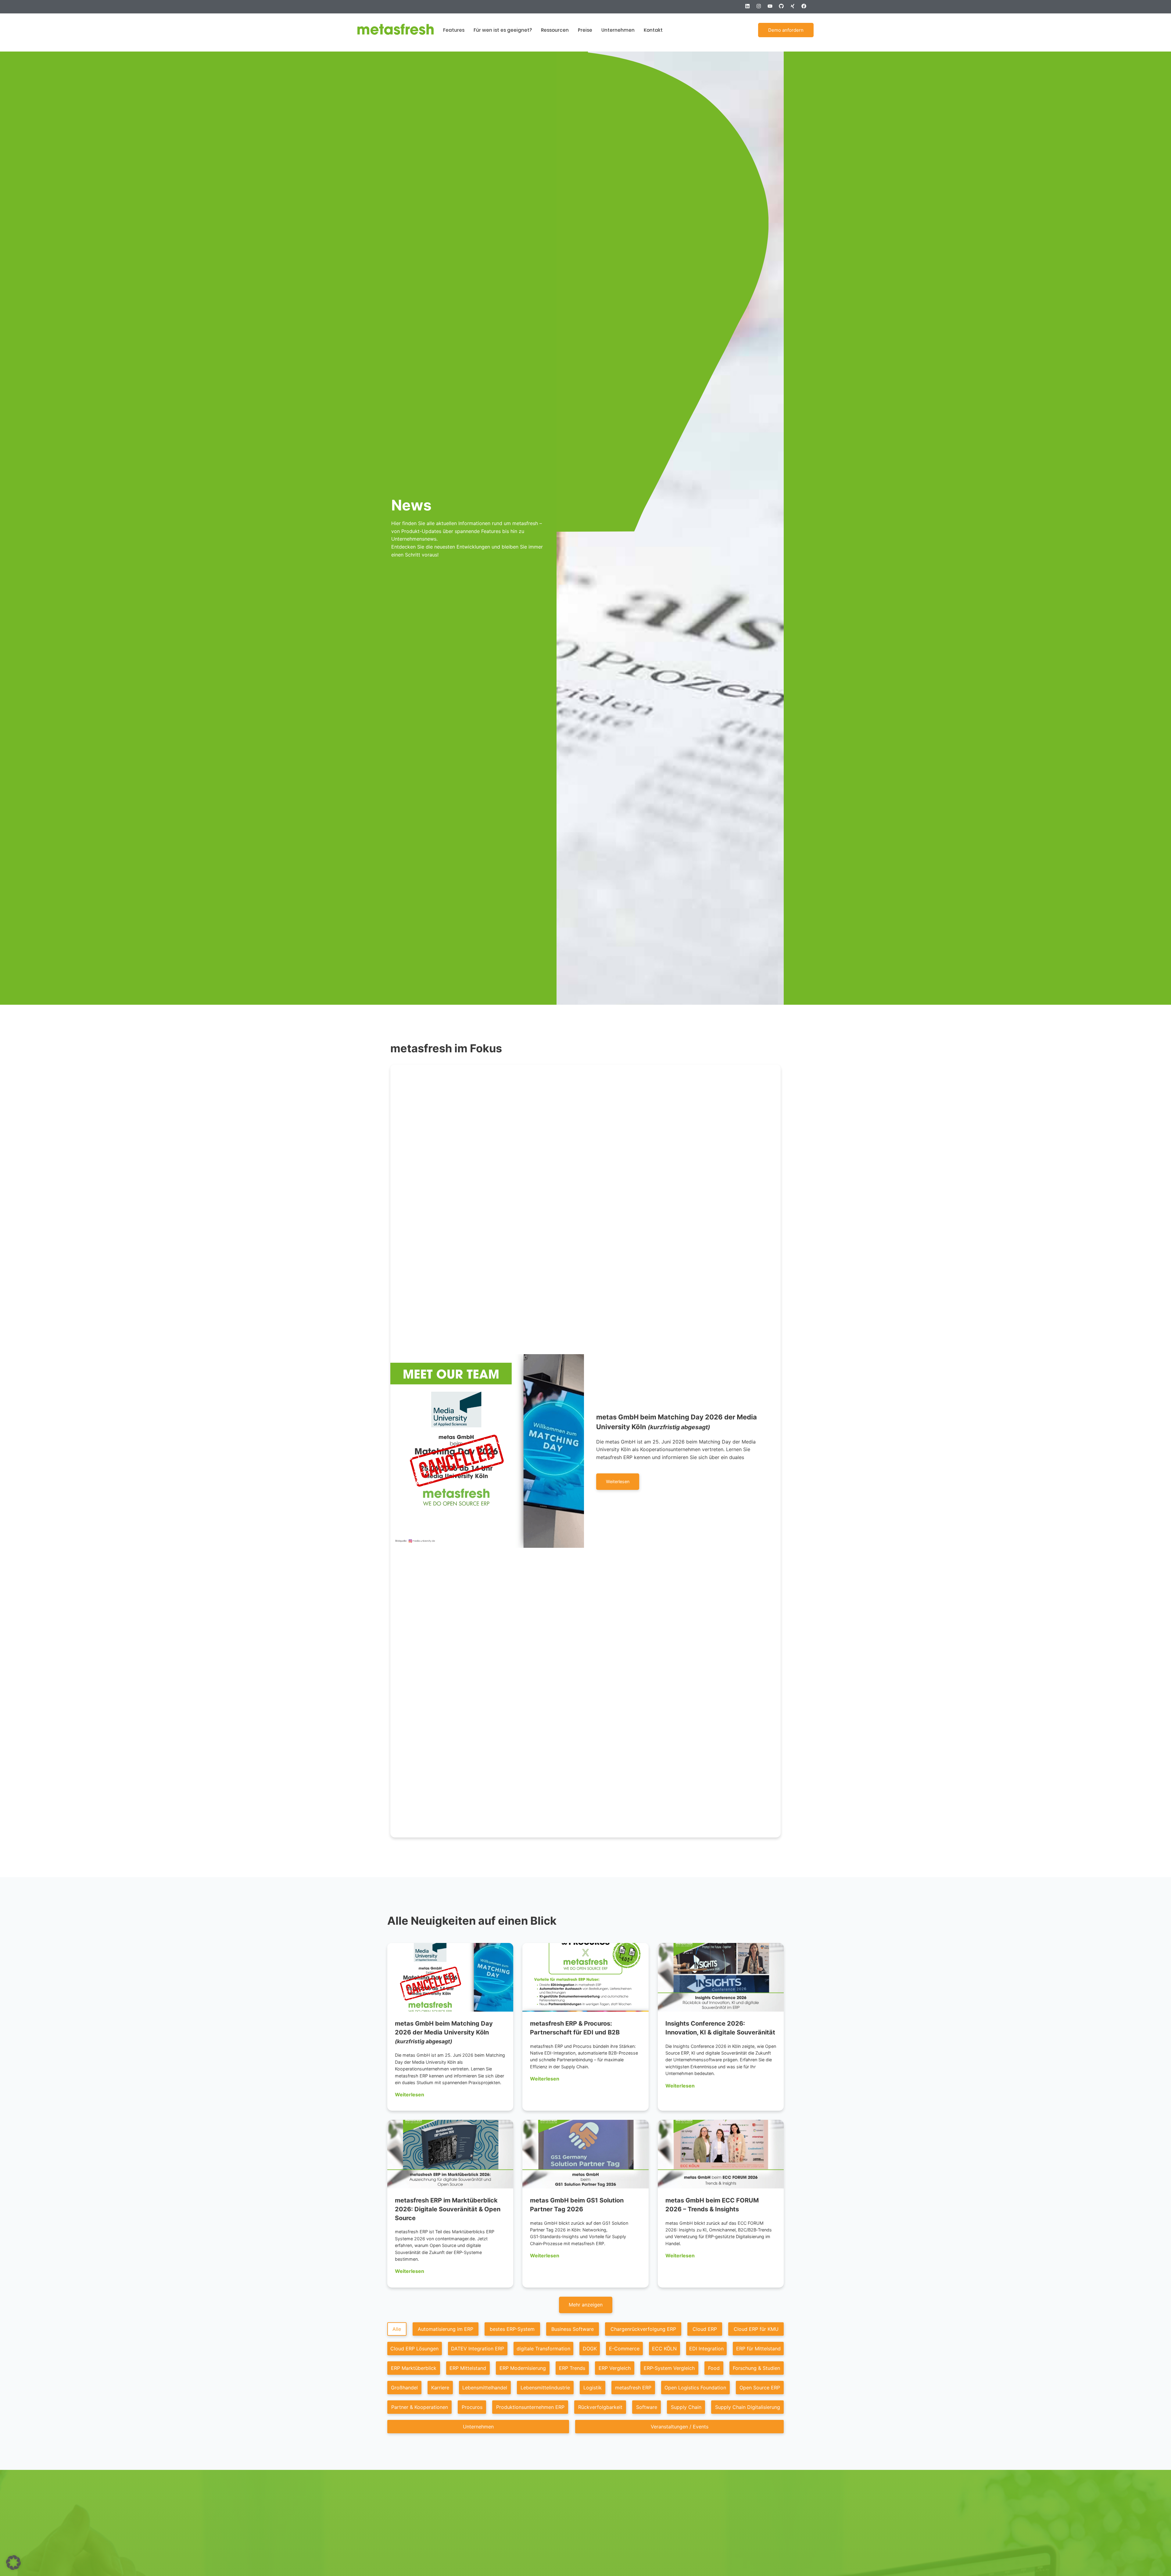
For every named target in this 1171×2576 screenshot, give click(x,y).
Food (714, 2368)
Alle (397, 2329)
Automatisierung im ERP (446, 2329)
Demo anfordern (786, 30)
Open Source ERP (760, 2388)
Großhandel (404, 2388)
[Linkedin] (750, 9)
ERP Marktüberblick (414, 2368)
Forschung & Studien (756, 2368)
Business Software (573, 2329)
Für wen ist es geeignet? (503, 30)
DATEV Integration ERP (478, 2349)
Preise (585, 30)
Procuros (472, 2407)
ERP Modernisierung (523, 2368)
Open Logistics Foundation (695, 2388)
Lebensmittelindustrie (545, 2388)
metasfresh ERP (633, 2388)
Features (454, 30)
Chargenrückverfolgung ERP (643, 2329)
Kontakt (653, 30)
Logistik (593, 2388)
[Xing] (795, 9)
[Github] (784, 9)
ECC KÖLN (664, 2349)
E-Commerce (624, 2349)
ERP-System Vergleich (669, 2368)
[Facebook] (806, 9)
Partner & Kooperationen (420, 2407)
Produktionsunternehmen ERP (530, 2407)
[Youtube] (772, 9)
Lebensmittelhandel (485, 2388)
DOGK (590, 2349)
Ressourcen (555, 30)
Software (647, 2407)
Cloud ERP (705, 2329)
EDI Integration (706, 2349)
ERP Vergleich (615, 2368)
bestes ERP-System (512, 2329)
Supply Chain (686, 2407)
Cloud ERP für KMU (756, 2329)
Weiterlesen (410, 2095)
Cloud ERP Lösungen (414, 2349)
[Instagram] (761, 9)
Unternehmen (618, 30)
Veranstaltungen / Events (680, 2427)
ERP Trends (572, 2368)
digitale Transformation (543, 2349)
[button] (586, 2305)
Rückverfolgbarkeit (600, 2407)
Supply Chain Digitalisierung (748, 2407)
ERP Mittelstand (468, 2368)
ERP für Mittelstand (758, 2349)
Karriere (440, 2388)
